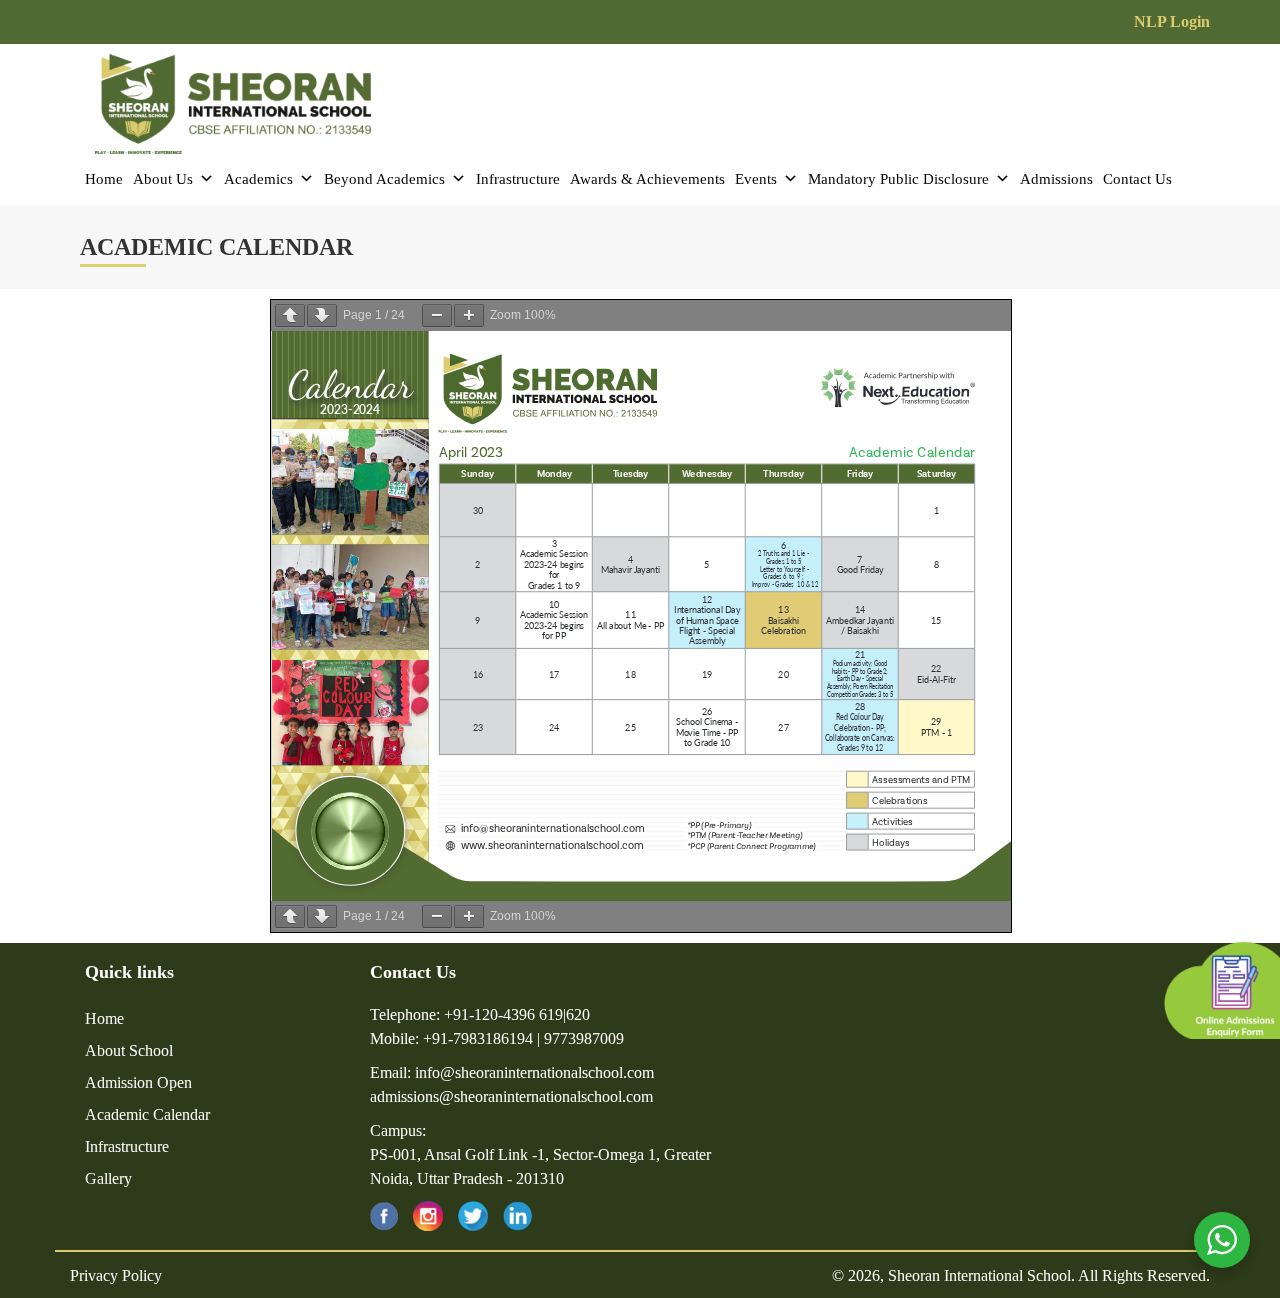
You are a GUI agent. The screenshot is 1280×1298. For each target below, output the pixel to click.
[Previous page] (290, 315)
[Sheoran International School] (233, 99)
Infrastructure (518, 179)
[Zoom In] (469, 315)
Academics (258, 179)
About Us (163, 179)
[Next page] (322, 315)
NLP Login (1172, 21)
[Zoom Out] (437, 315)
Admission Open (138, 1082)
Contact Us (1137, 179)
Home (104, 179)
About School (129, 1050)
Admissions (1056, 179)
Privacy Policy (116, 1275)
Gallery (108, 1178)
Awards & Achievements (647, 179)
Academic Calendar (147, 1114)
